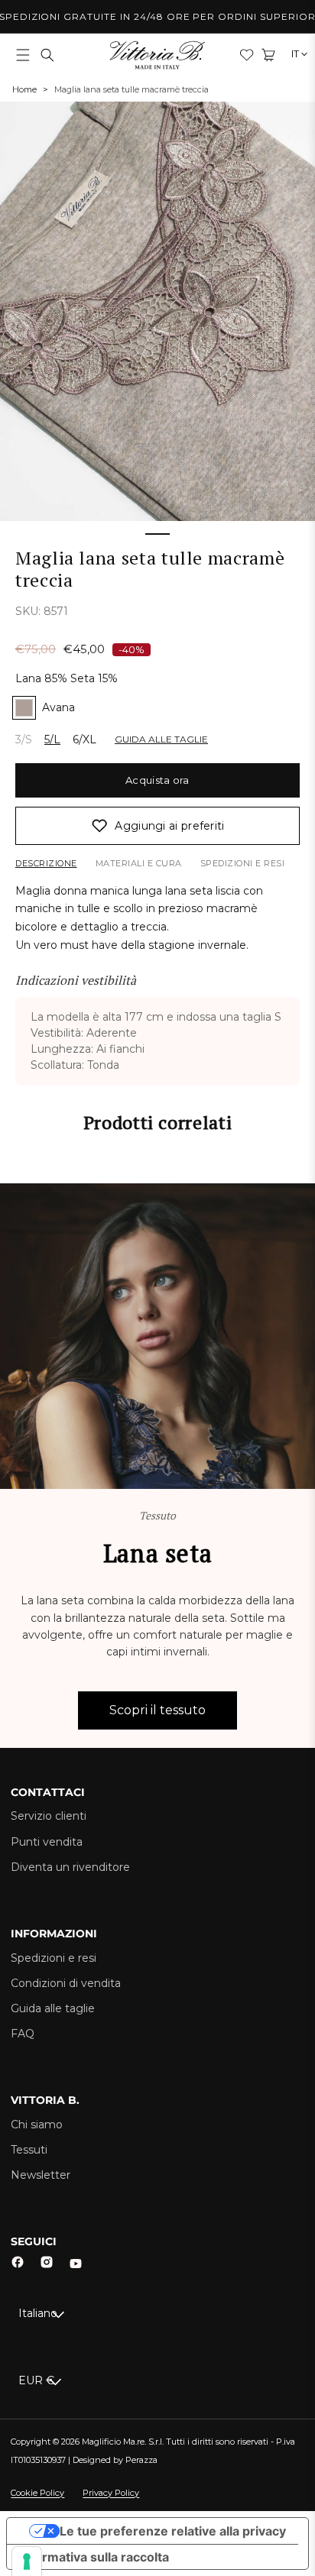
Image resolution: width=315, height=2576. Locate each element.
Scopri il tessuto (157, 1710)
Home (24, 89)
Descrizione (46, 863)
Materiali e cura (139, 863)
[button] (23, 55)
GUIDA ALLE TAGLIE (161, 739)
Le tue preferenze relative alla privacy (173, 2531)
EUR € (36, 2380)
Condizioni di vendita (66, 1983)
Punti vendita (47, 1842)
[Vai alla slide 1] (157, 534)
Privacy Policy (111, 2493)
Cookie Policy (37, 2493)
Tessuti (29, 2150)
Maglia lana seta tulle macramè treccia (132, 89)
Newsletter (41, 2175)
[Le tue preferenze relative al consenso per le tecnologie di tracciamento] (27, 2561)
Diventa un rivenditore (70, 1867)
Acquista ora (157, 780)
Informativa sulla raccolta (94, 2557)
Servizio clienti (49, 1816)
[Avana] (24, 708)
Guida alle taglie (53, 2008)
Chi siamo (37, 2125)
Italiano (38, 2313)
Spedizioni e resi (243, 863)
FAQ (23, 2034)
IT (296, 55)
